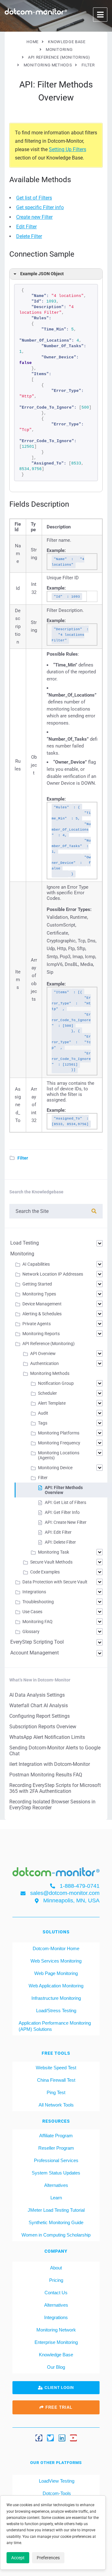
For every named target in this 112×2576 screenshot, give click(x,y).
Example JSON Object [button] (42, 274)
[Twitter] (50, 2438)
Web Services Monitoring (56, 1961)
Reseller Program (56, 2148)
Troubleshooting (38, 1602)
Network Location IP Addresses (53, 1274)
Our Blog (56, 2367)
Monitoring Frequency (59, 1443)
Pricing (56, 2280)
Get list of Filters (34, 198)
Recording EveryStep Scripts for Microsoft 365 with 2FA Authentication (55, 1788)
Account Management (35, 1653)
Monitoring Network (56, 2330)
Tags (43, 1423)
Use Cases (32, 1612)
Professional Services (56, 2160)
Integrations (34, 1592)
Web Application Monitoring (56, 1986)
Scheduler (47, 1393)
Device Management (42, 1304)
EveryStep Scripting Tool (37, 1642)
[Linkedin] (62, 2438)
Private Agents (37, 1324)
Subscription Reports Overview (43, 1727)
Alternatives (56, 2185)
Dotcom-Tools (56, 2493)
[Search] (94, 1211)
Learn (56, 2198)
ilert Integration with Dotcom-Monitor (50, 1764)
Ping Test (56, 2092)
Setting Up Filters (68, 149)
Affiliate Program (56, 2136)
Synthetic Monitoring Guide (56, 2222)
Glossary (31, 1631)
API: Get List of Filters (65, 1502)
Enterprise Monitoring (56, 2342)
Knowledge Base (56, 2355)
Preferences (48, 2558)
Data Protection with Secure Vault (55, 1582)
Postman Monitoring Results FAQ (46, 1775)
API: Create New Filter (66, 1522)
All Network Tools (56, 2105)
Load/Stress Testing (56, 2011)
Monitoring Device (55, 1468)
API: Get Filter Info (62, 1512)
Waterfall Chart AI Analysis (39, 1705)
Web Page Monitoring (56, 1973)
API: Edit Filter (58, 1532)
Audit (43, 1413)
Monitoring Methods (50, 1373)
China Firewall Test (56, 2080)
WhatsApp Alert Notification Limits (47, 1737)
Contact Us (56, 2293)
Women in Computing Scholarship (56, 2235)
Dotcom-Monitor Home (56, 1948)
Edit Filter (26, 227)
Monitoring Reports (41, 1334)
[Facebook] (39, 2438)
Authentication (44, 1363)
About (56, 2268)
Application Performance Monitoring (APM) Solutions (55, 2026)
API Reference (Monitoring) (49, 1344)
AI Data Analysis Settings (37, 1695)
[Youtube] (73, 2438)
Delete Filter (29, 236)
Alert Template (52, 1403)
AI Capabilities (36, 1264)
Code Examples (45, 1572)
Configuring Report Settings (40, 1716)
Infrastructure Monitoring (56, 1998)
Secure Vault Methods (51, 1562)
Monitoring (22, 1254)
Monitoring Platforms (59, 1433)
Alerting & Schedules (42, 1314)
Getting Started (37, 1284)
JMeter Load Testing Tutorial (56, 2210)
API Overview (43, 1353)
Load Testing (25, 1243)
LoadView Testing (56, 2481)
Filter (23, 1158)
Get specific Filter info (40, 207)
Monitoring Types (39, 1294)
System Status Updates (56, 2173)
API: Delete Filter (60, 1542)
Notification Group (56, 1383)
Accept (18, 2558)
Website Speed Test (56, 2068)
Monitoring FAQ (37, 1622)
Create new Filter (34, 217)
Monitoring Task (54, 1552)
